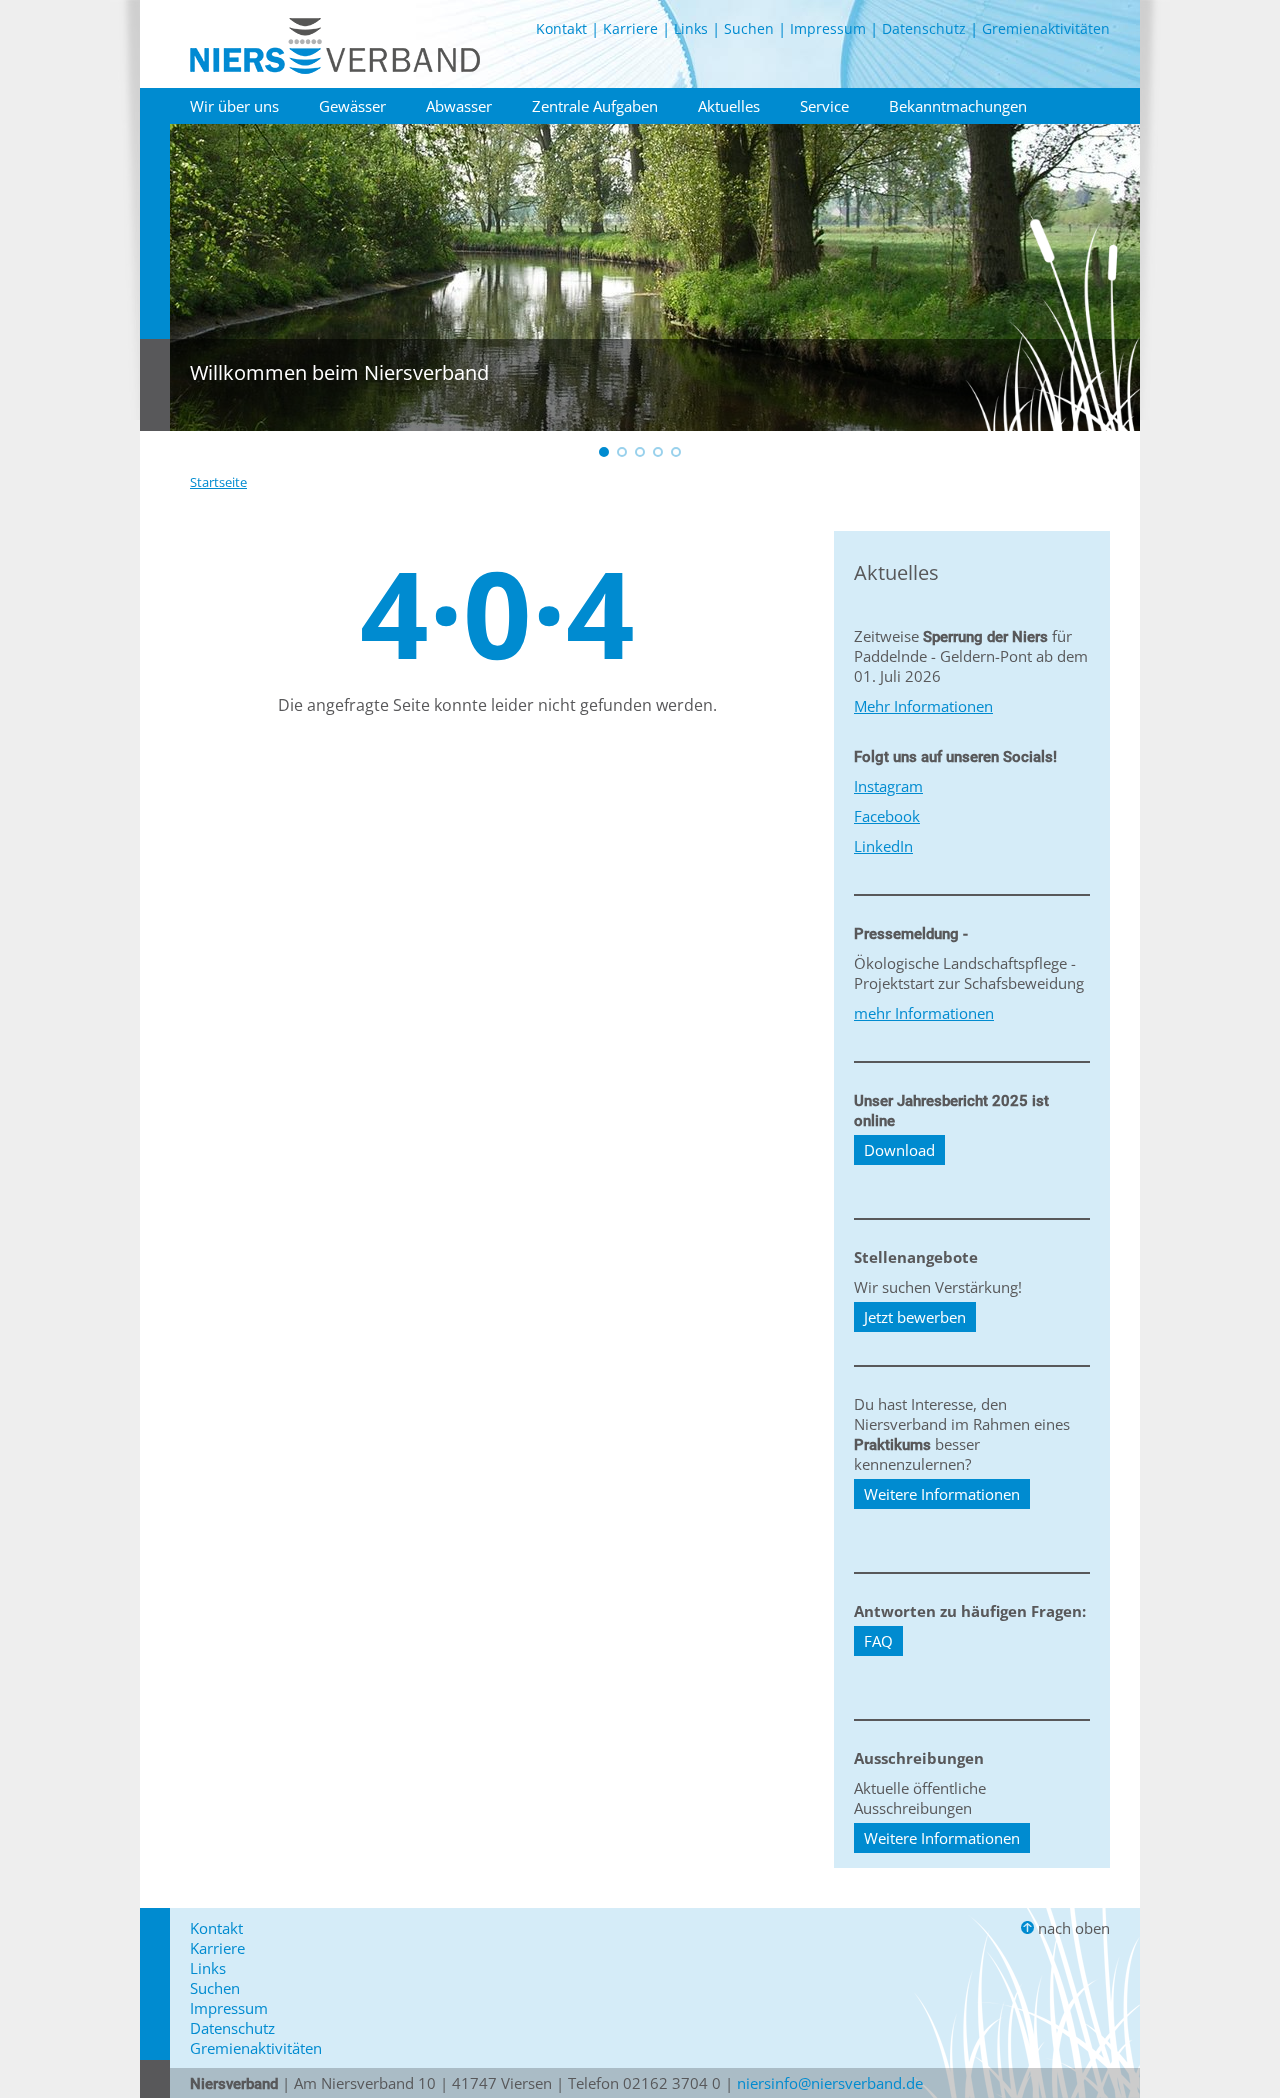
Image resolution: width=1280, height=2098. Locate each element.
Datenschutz (924, 28)
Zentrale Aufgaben (595, 106)
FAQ (878, 1641)
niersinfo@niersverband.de (830, 2083)
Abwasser (459, 106)
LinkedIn (883, 846)
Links (691, 28)
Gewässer (352, 106)
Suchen (749, 28)
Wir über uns (234, 106)
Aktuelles (729, 106)
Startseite (218, 482)
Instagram (888, 786)
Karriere (630, 28)
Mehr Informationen (923, 706)
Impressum (828, 28)
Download (899, 1150)
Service (824, 106)
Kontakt (561, 28)
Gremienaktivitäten (1046, 28)
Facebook (887, 816)
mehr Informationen (924, 1013)
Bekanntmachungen (958, 106)
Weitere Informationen (942, 1494)
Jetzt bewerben (915, 1317)
